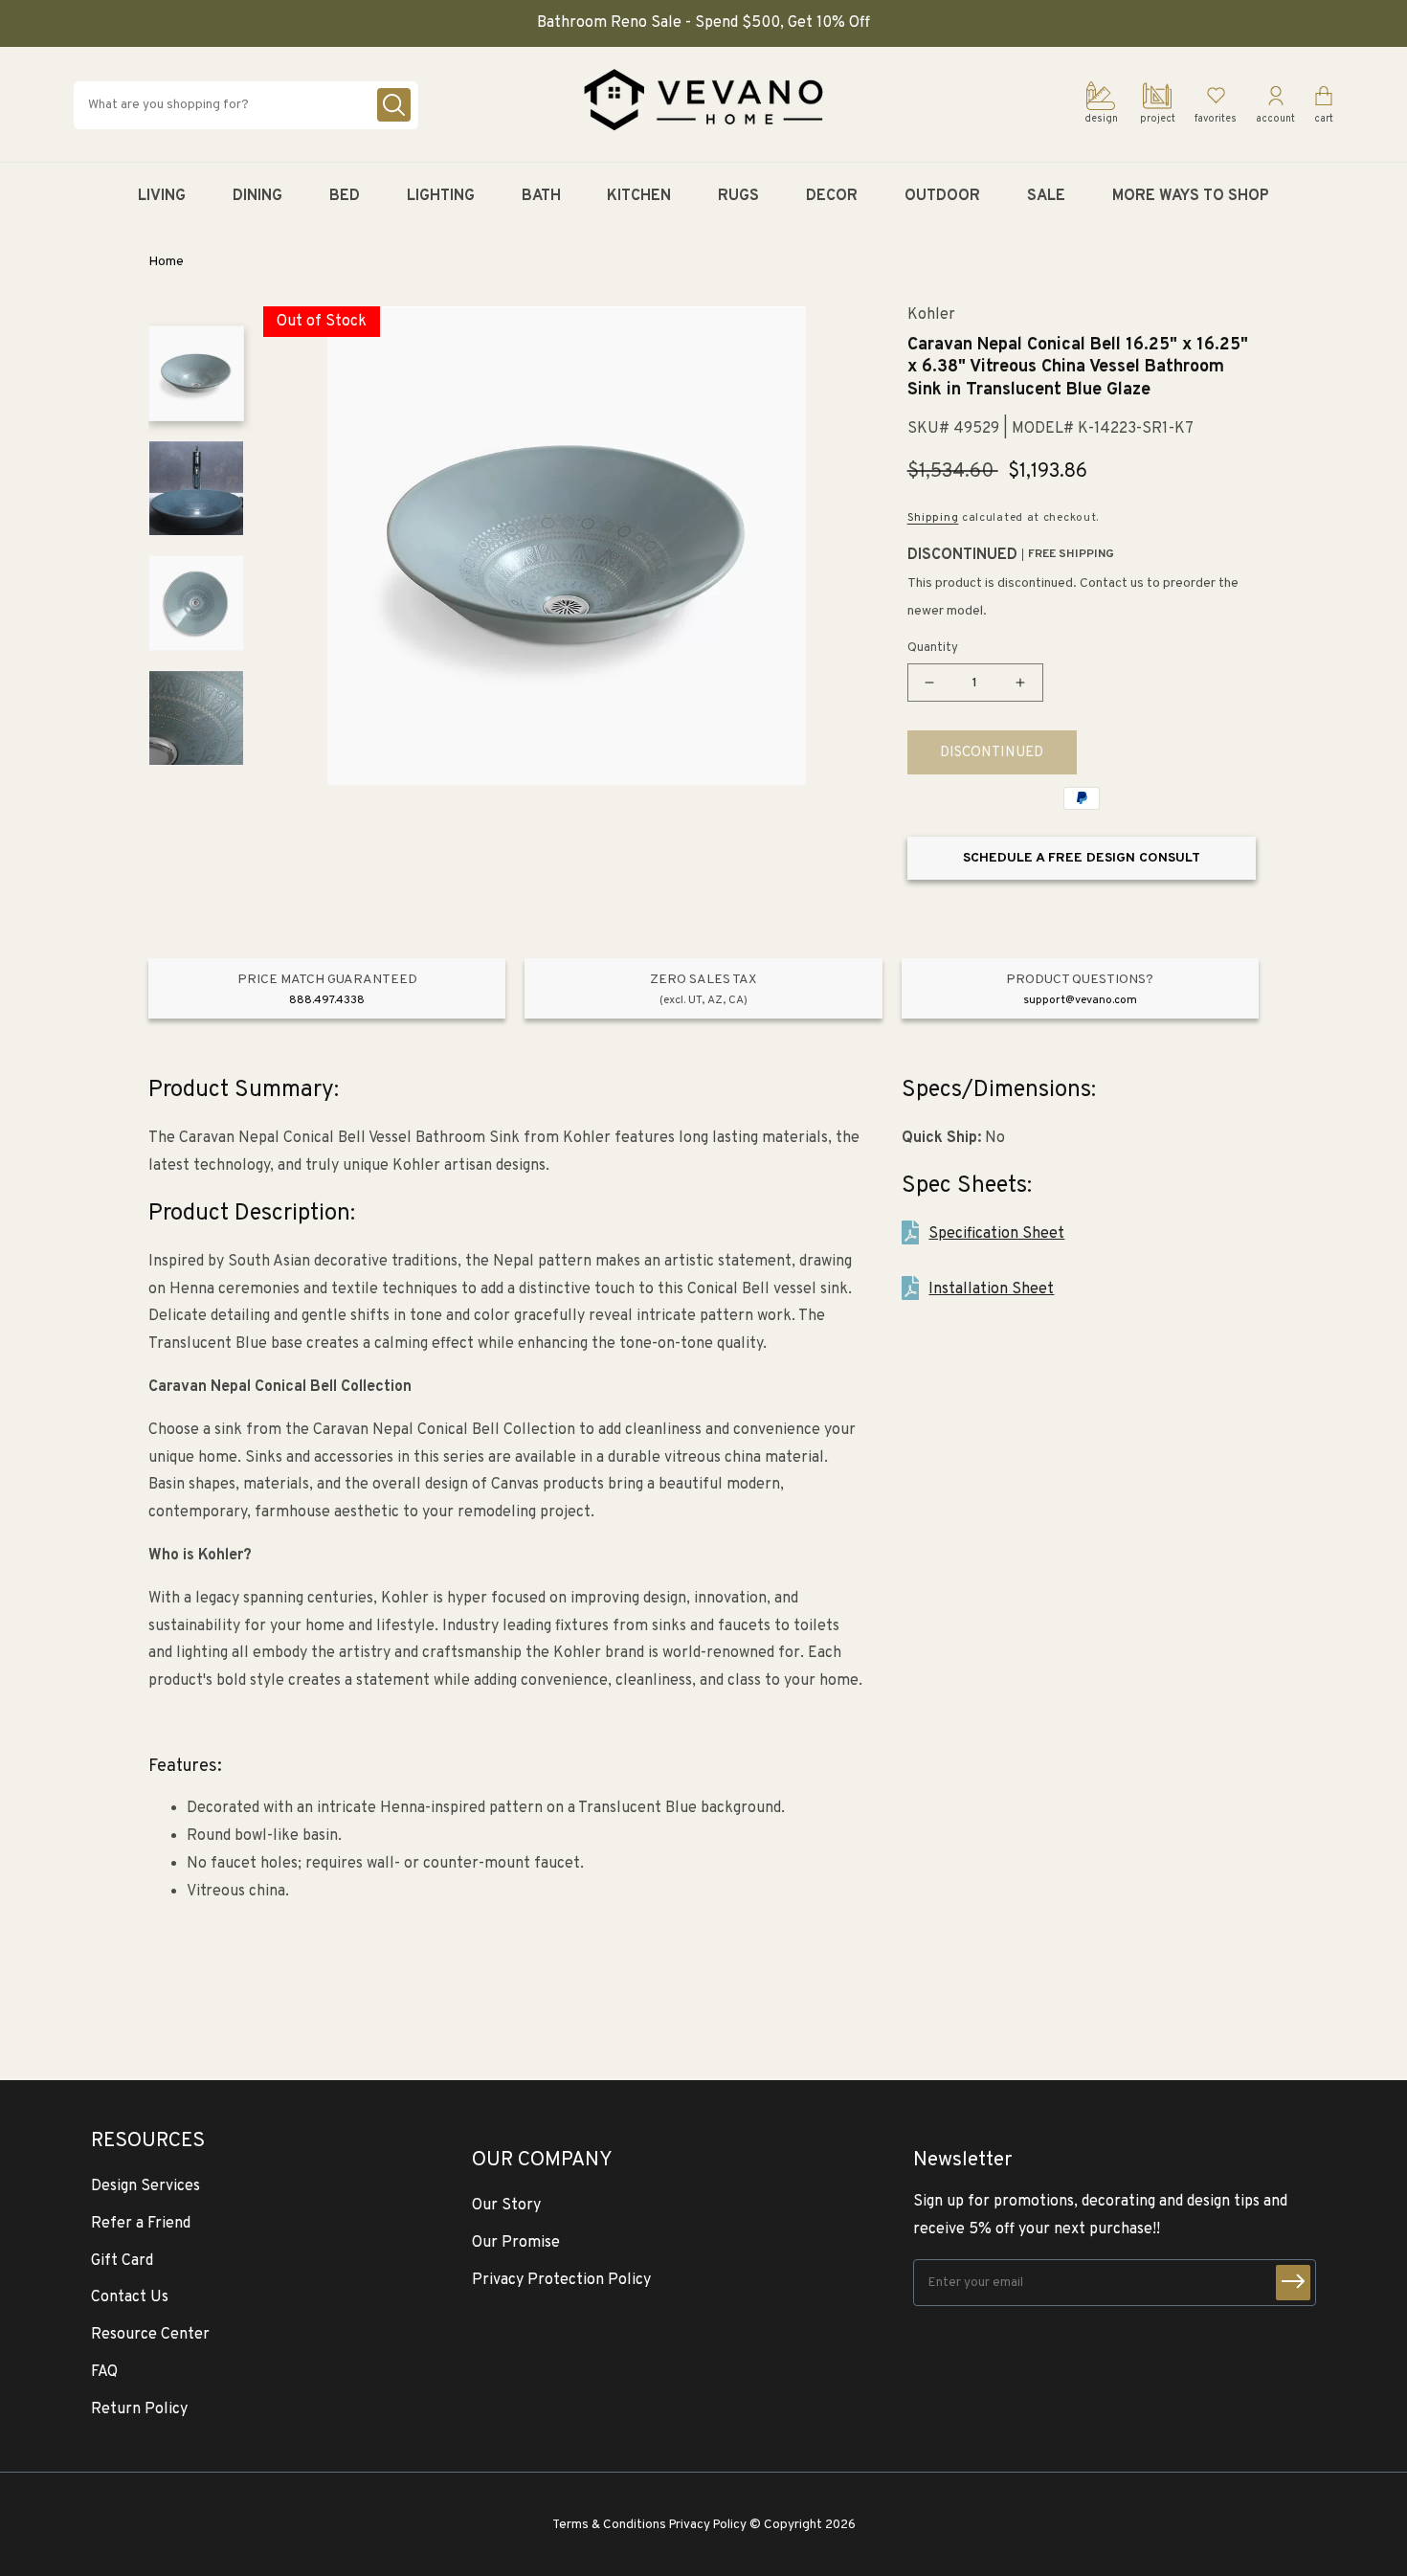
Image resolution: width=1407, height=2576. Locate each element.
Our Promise (516, 2243)
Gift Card (122, 2261)
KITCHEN (639, 196)
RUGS (738, 196)
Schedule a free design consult (1082, 858)
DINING (257, 196)
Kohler (931, 315)
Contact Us (130, 2297)
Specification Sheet (996, 1234)
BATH (541, 196)
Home (166, 262)
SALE (1046, 196)
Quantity (933, 648)
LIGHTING (441, 196)
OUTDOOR (942, 196)
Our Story (506, 2206)
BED (345, 196)
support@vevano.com (1080, 1000)
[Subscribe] (1293, 2283)
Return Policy (139, 2409)
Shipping (933, 518)
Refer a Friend (141, 2224)
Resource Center (150, 2335)
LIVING (162, 196)
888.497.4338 (327, 1000)
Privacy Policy (708, 2525)
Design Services (145, 2186)
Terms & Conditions (609, 2525)
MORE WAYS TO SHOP (1191, 196)
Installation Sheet (991, 1289)
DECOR (832, 196)
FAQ (104, 2372)
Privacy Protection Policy (561, 2280)
